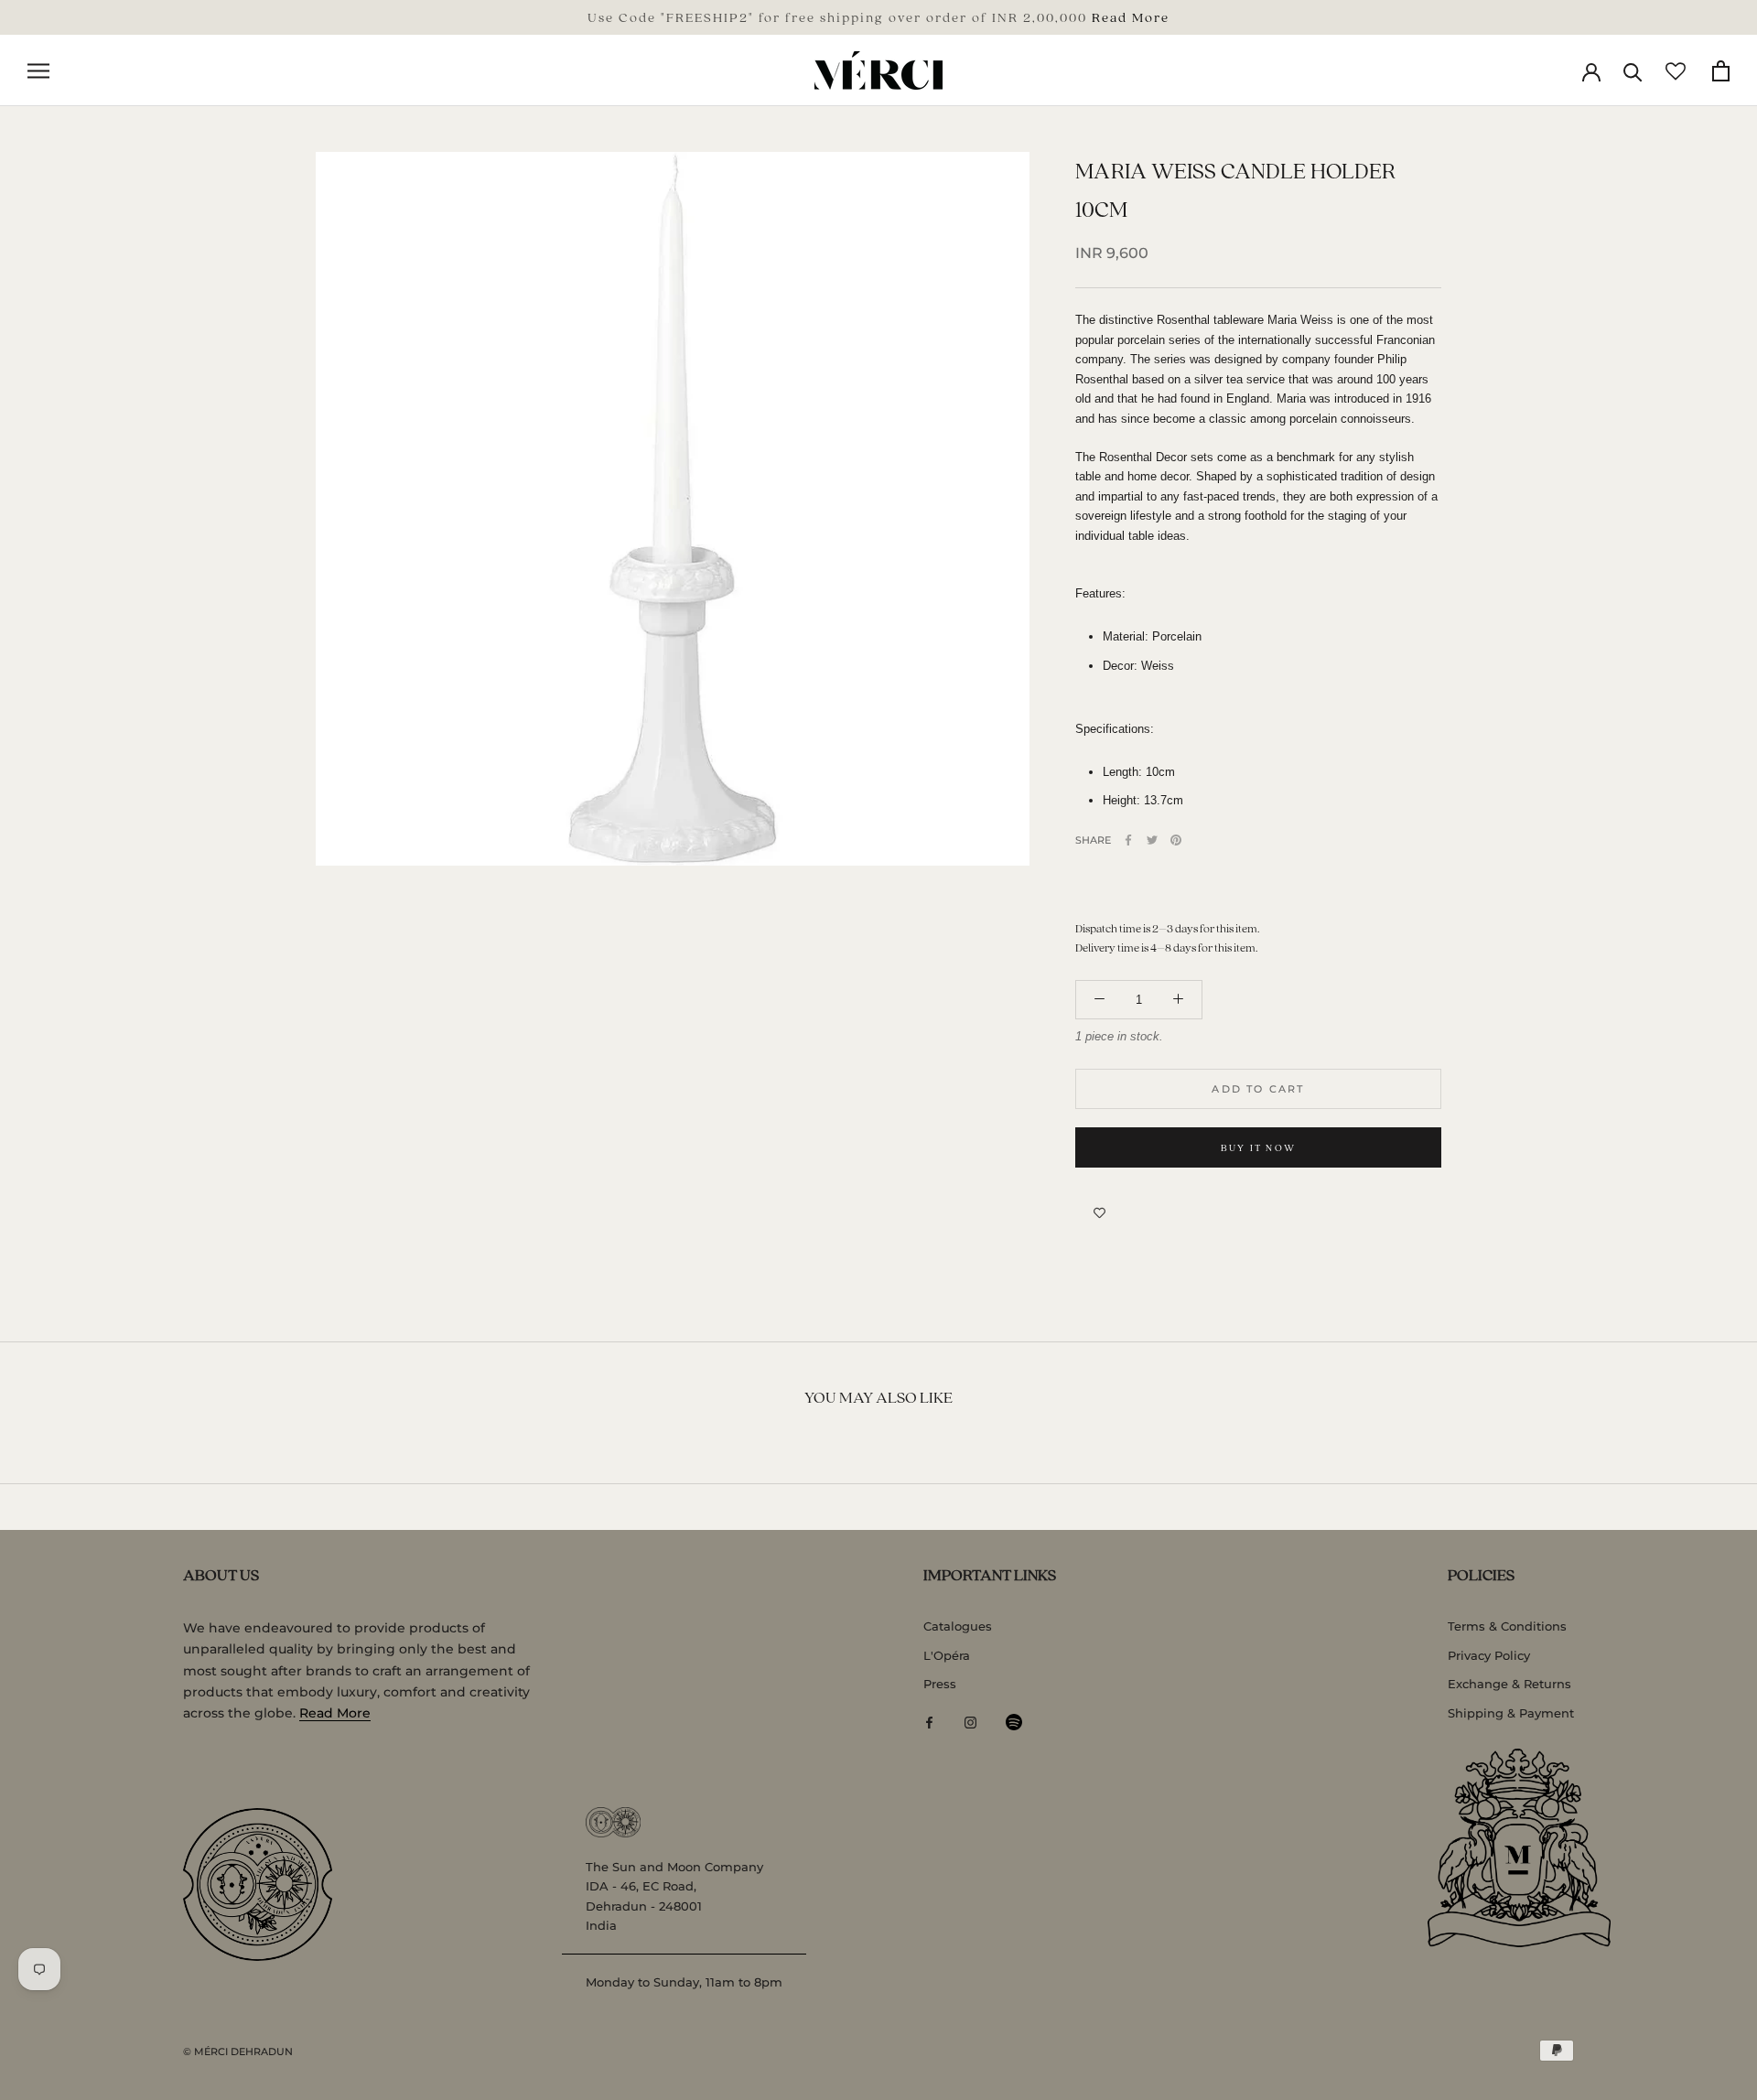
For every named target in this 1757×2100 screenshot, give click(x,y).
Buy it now (1258, 1147)
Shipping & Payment (1511, 1713)
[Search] (1633, 71)
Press (940, 1684)
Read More (1131, 16)
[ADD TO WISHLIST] (1099, 1213)
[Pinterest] (1176, 840)
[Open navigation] (38, 71)
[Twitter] (1152, 840)
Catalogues (958, 1626)
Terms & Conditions (1507, 1626)
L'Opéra (947, 1655)
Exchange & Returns (1509, 1684)
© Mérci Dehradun (238, 2052)
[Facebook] (1128, 840)
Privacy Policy (1489, 1655)
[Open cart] (1721, 71)
